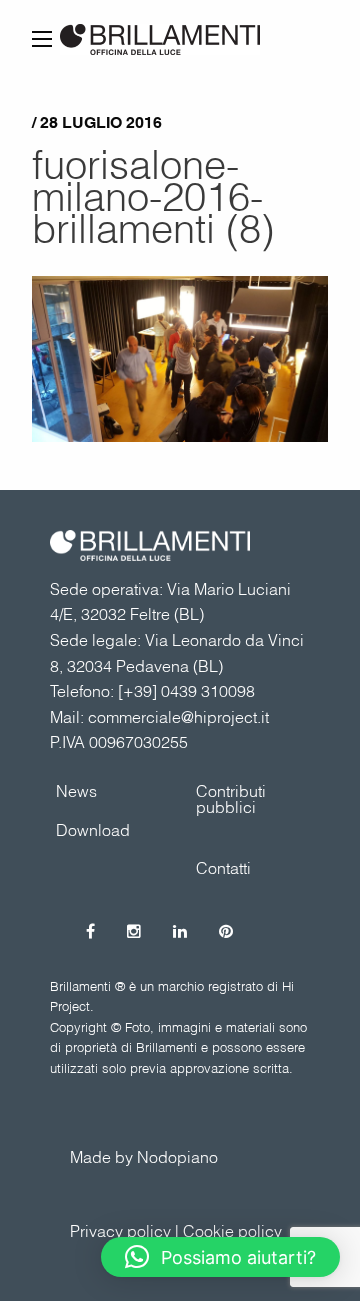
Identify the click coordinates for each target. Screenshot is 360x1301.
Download (93, 830)
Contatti (223, 868)
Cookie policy (232, 1231)
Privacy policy (120, 1231)
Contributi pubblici (231, 799)
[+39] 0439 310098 (186, 691)
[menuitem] (250, 799)
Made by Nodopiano (144, 1157)
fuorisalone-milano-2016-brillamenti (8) (153, 196)
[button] (220, 1257)
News (76, 791)
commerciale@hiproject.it (178, 717)
